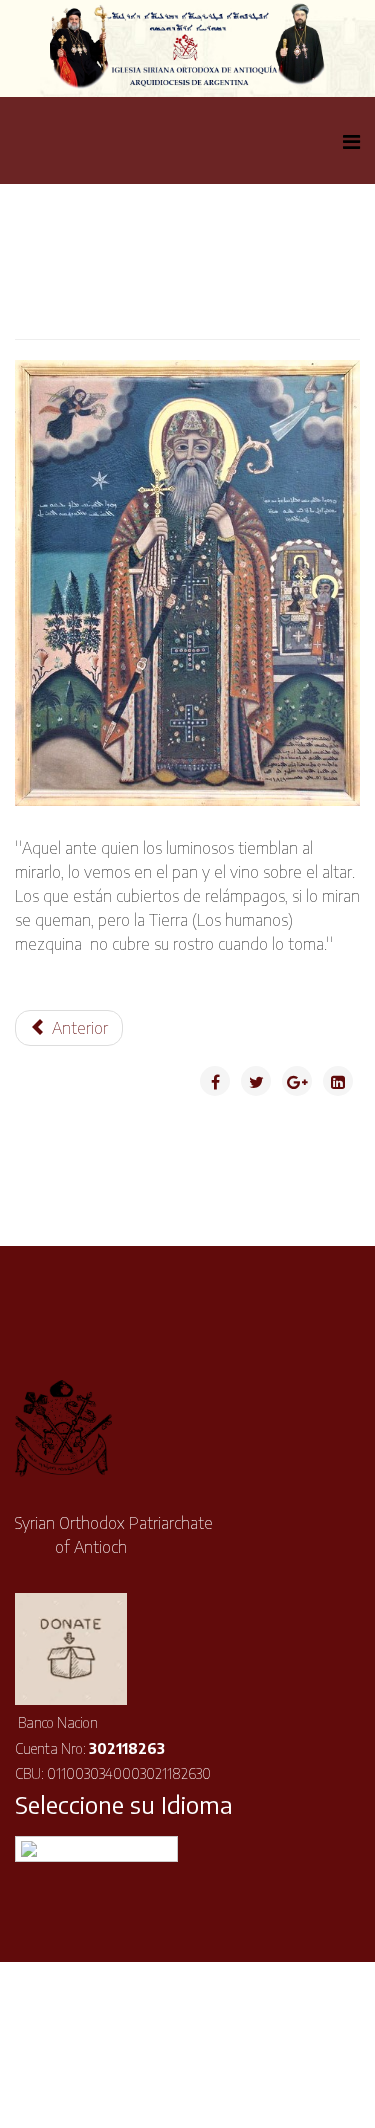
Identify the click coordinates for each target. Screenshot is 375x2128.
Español (109, 1848)
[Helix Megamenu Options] (351, 140)
